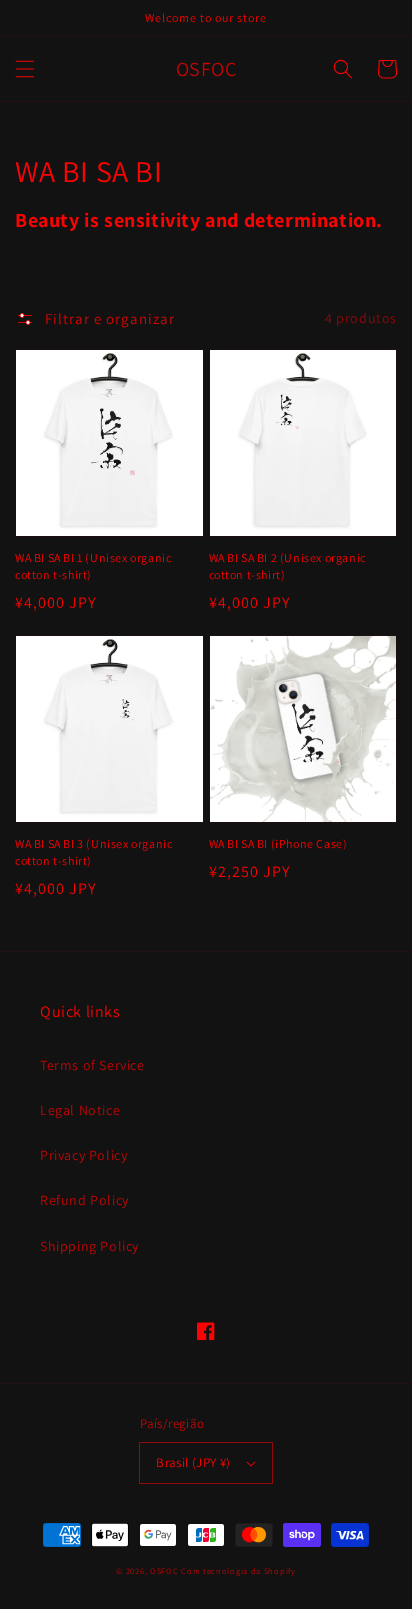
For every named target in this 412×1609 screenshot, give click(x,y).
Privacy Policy (83, 1155)
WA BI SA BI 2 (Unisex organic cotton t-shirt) (287, 566)
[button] (25, 69)
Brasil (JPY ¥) (193, 1462)
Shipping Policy (89, 1246)
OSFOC (164, 1570)
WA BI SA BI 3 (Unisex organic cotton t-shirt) (93, 852)
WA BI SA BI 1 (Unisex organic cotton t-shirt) (93, 566)
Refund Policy (84, 1200)
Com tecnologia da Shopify (238, 1570)
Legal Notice (80, 1110)
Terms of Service (92, 1065)
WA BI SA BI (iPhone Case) (278, 843)
